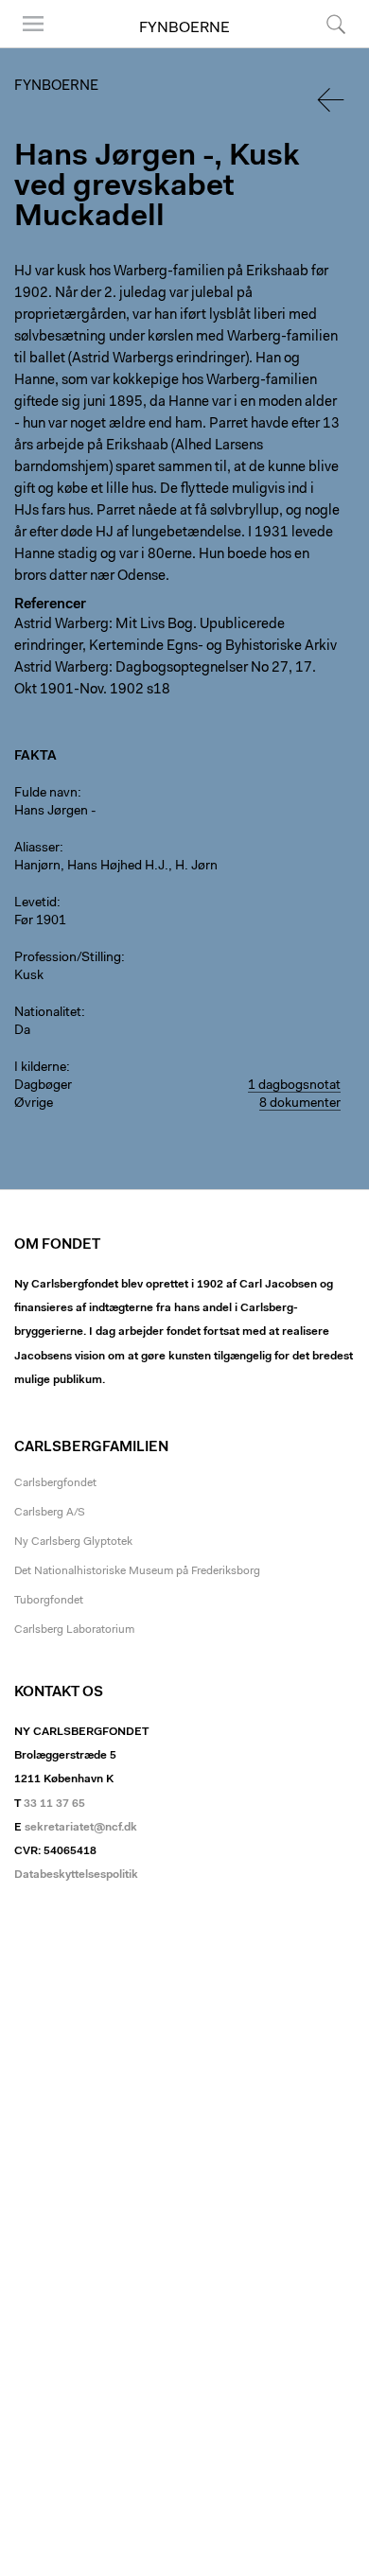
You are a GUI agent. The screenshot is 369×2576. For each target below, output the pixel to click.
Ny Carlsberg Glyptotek (73, 1542)
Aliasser (37, 849)
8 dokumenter (300, 1104)
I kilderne (40, 1068)
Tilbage (332, 100)
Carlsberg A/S (50, 1513)
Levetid (35, 903)
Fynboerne (184, 28)
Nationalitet (48, 1013)
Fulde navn (46, 794)
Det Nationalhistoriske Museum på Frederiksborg (137, 1571)
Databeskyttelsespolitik (76, 1875)
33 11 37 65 (54, 1804)
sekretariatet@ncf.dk (81, 1828)
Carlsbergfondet (55, 1483)
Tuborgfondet (49, 1601)
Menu (26, 47)
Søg (324, 47)
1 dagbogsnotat (294, 1086)
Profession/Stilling (68, 958)
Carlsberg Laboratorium (74, 1630)
